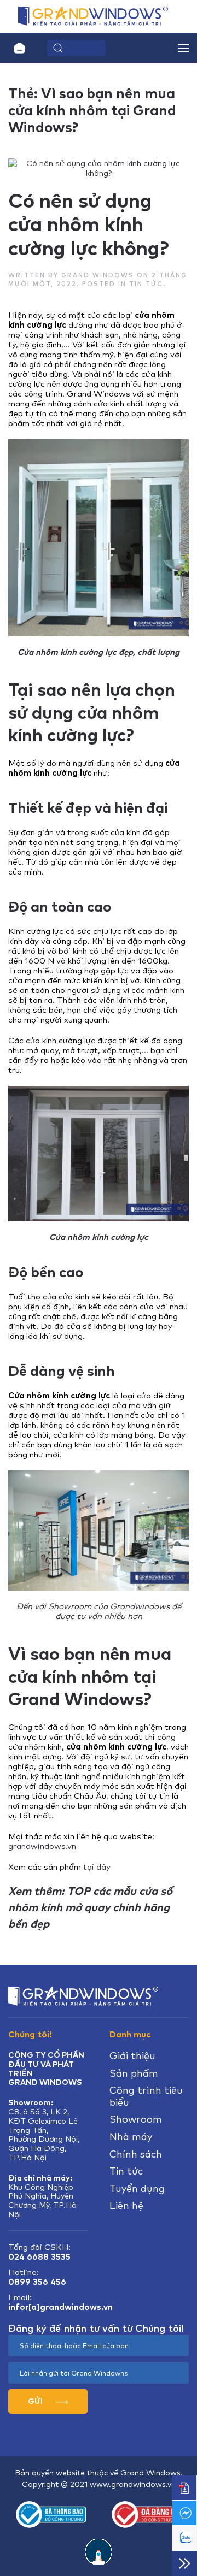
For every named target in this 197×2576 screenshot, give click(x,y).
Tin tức (146, 284)
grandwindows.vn (42, 1846)
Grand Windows (98, 275)
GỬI (36, 2401)
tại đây (97, 1867)
